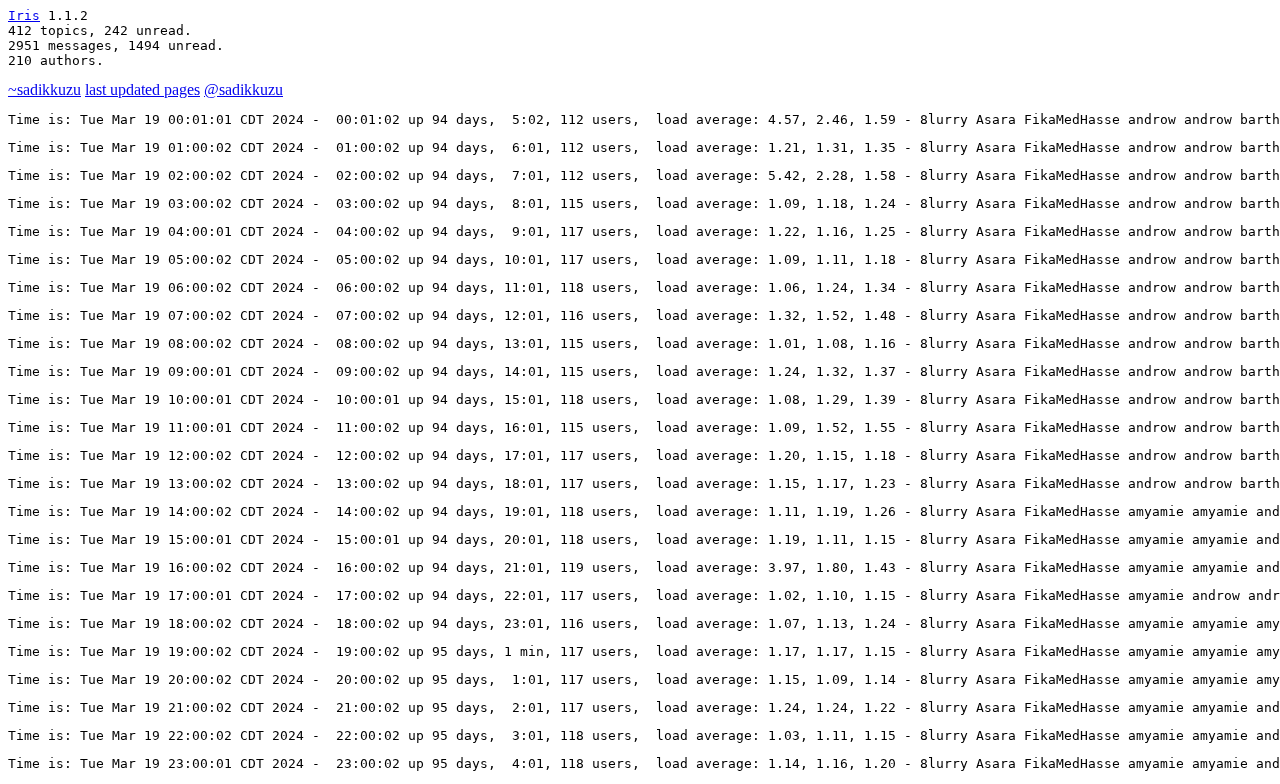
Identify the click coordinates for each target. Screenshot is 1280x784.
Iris (24, 15)
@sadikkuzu (243, 89)
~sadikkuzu (44, 89)
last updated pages (142, 89)
